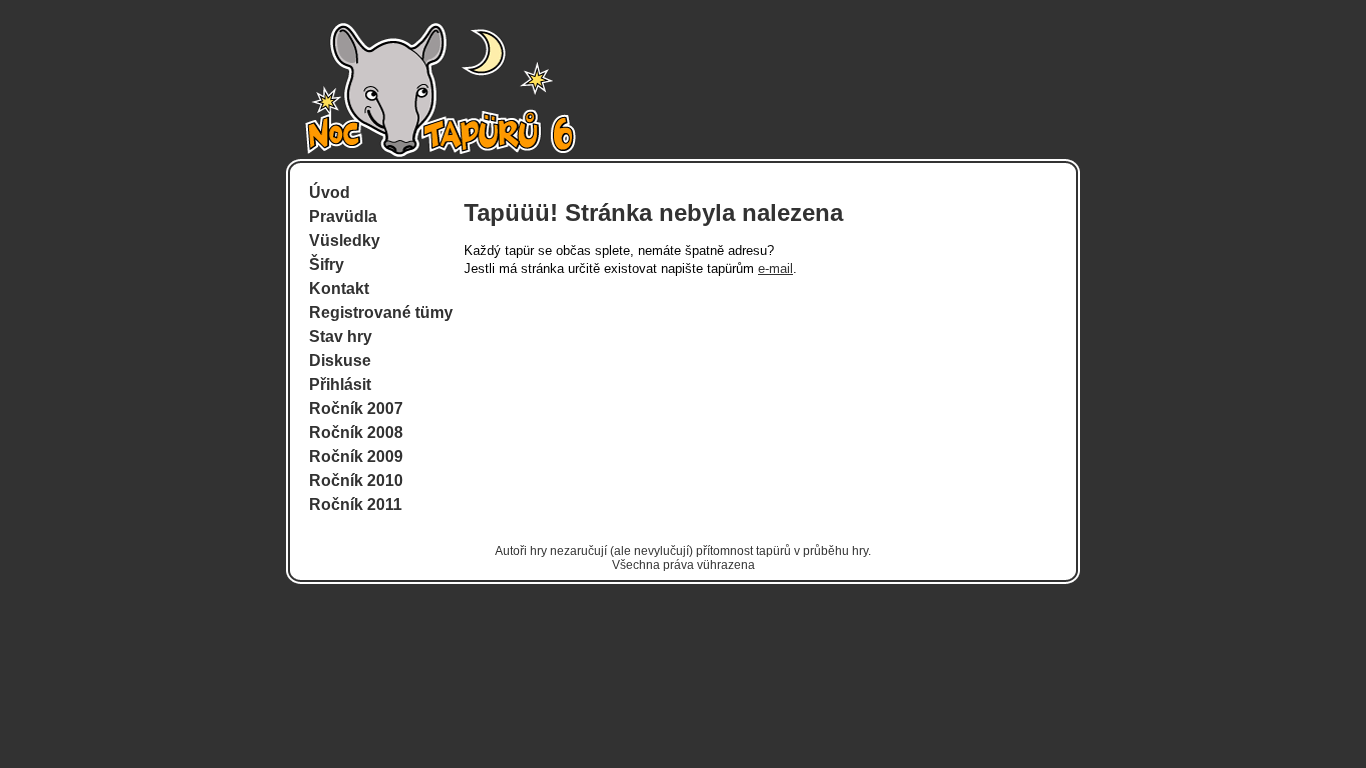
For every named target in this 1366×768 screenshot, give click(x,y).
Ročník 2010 (356, 480)
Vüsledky (344, 240)
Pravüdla (343, 216)
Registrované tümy (381, 312)
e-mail (775, 268)
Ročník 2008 (356, 432)
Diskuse (340, 360)
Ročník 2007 (356, 408)
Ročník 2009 (356, 456)
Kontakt (339, 288)
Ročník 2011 (355, 504)
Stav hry (340, 336)
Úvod (329, 192)
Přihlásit (340, 384)
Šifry (326, 264)
